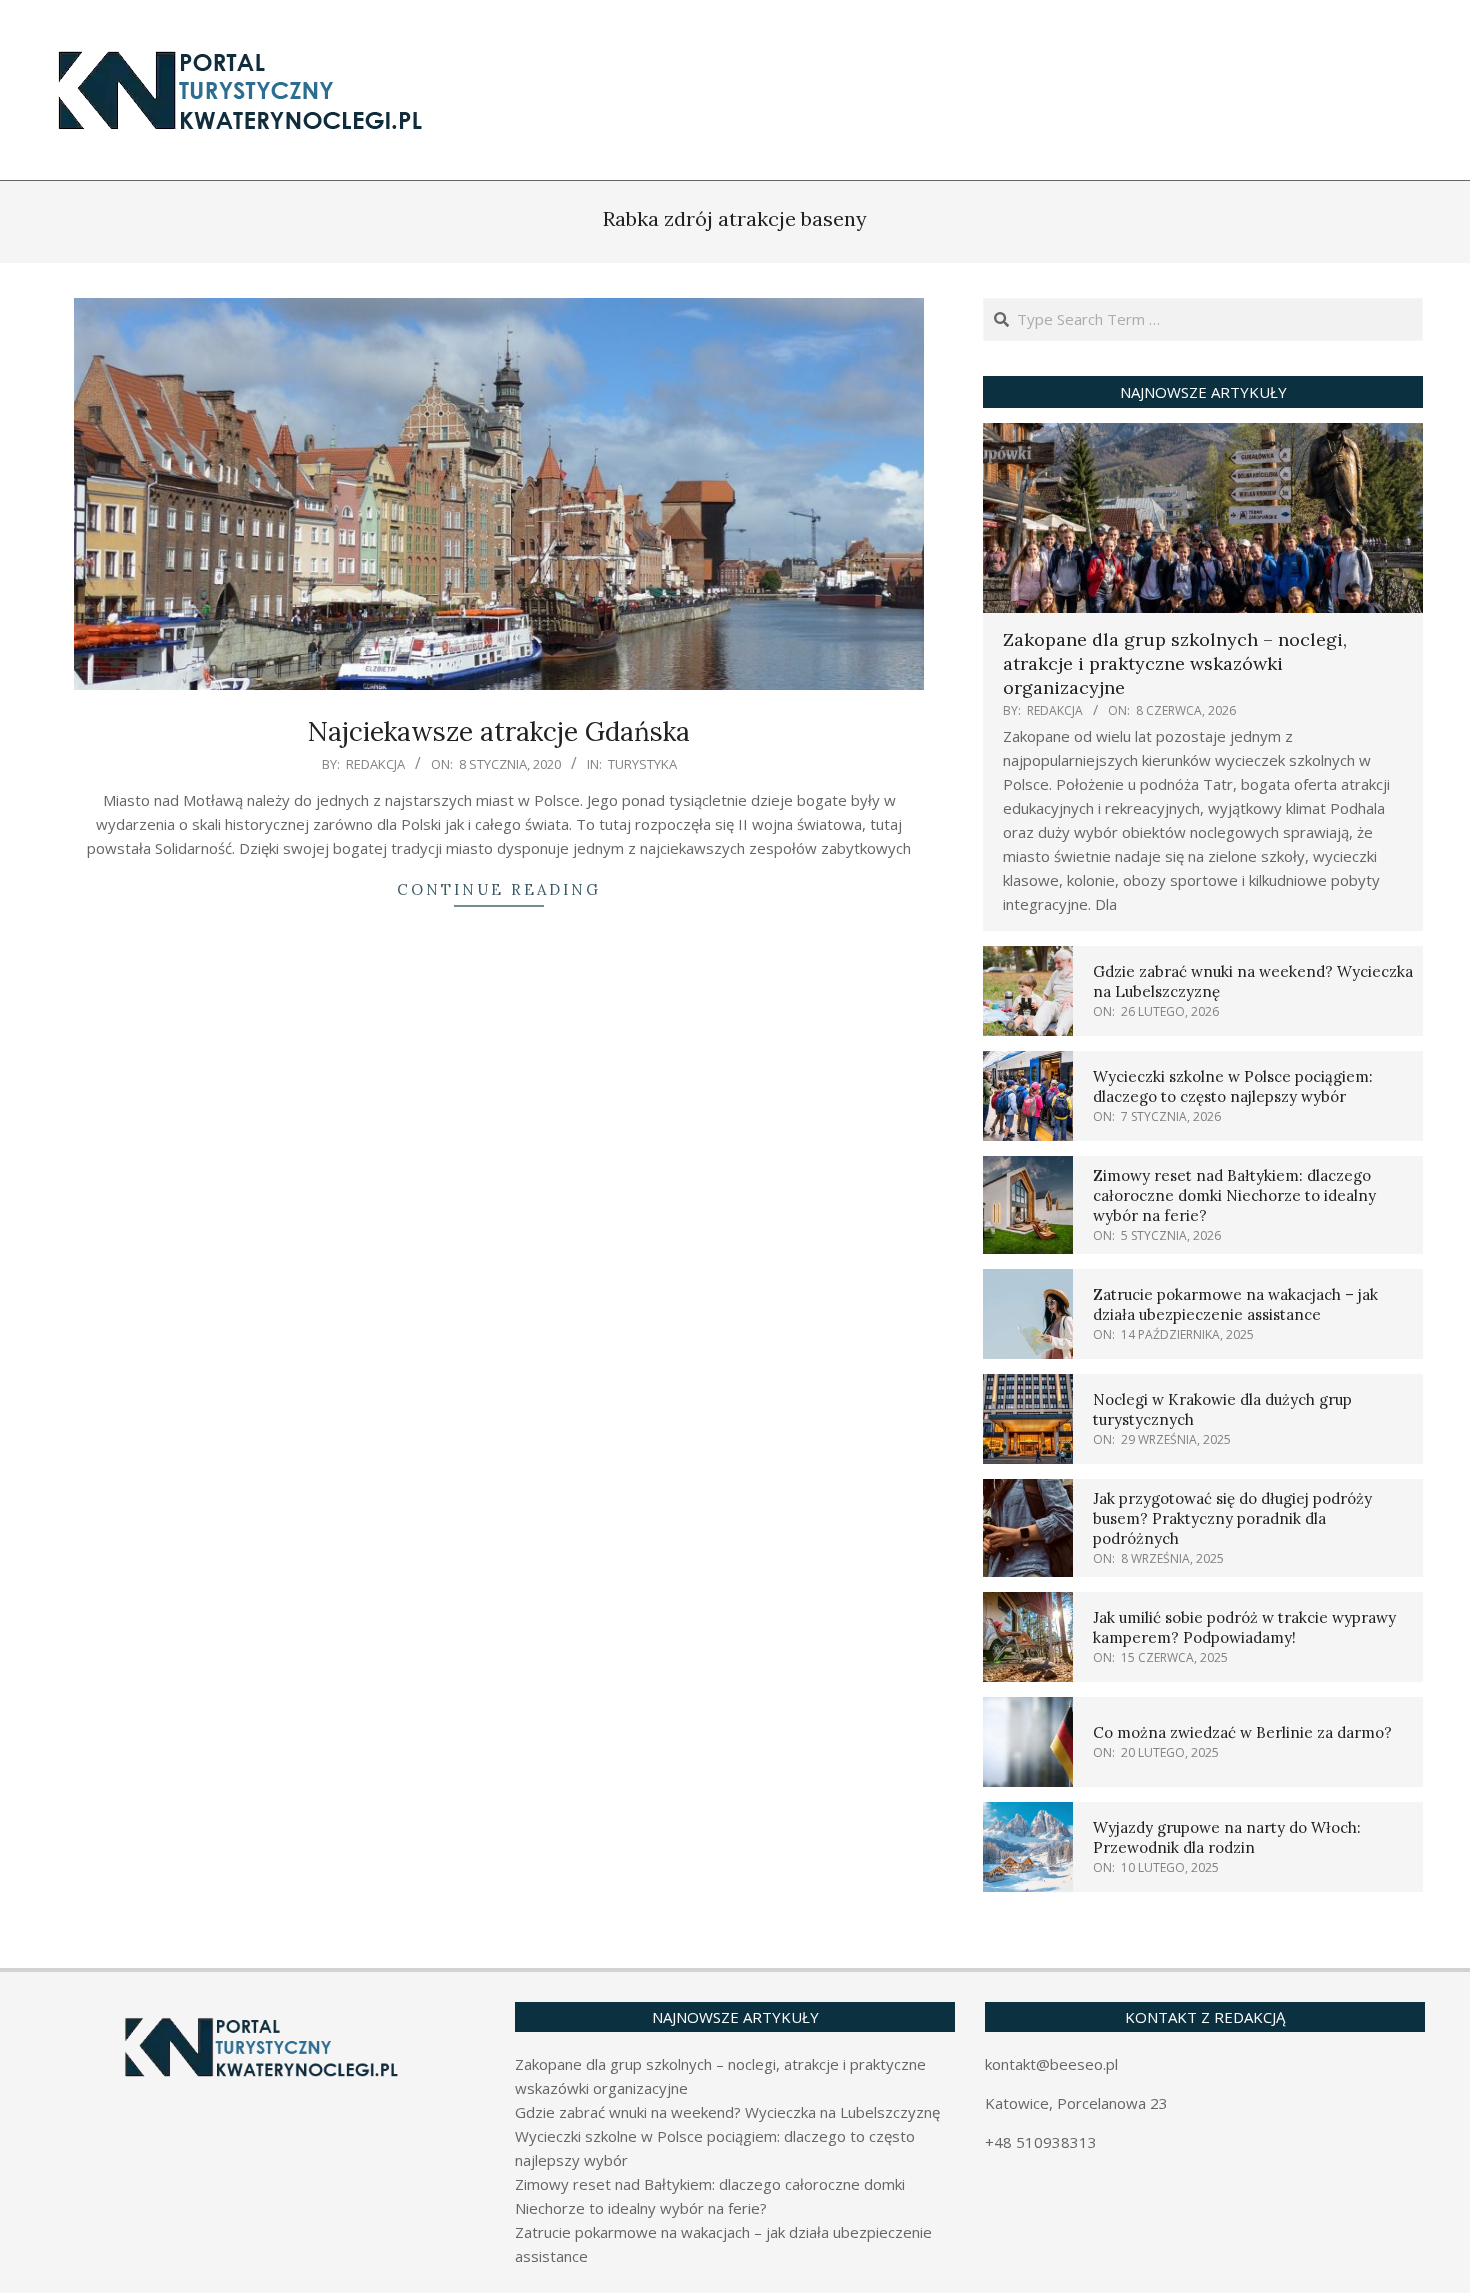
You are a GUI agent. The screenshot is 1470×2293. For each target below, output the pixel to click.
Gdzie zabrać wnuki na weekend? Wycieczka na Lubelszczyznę (727, 2112)
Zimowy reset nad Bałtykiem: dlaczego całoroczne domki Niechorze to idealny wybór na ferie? (1234, 1195)
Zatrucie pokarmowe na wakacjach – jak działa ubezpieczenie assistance (1235, 1304)
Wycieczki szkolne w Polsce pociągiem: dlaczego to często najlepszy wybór (1233, 1086)
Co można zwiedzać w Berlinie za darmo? (1242, 1732)
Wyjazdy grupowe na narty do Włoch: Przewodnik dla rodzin (1227, 1837)
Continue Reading (499, 889)
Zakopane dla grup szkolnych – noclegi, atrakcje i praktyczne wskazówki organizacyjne (1175, 663)
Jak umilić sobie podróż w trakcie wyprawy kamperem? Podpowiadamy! (1244, 1627)
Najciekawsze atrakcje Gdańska (499, 731)
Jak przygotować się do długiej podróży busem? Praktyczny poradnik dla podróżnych (1232, 1518)
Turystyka (642, 764)
